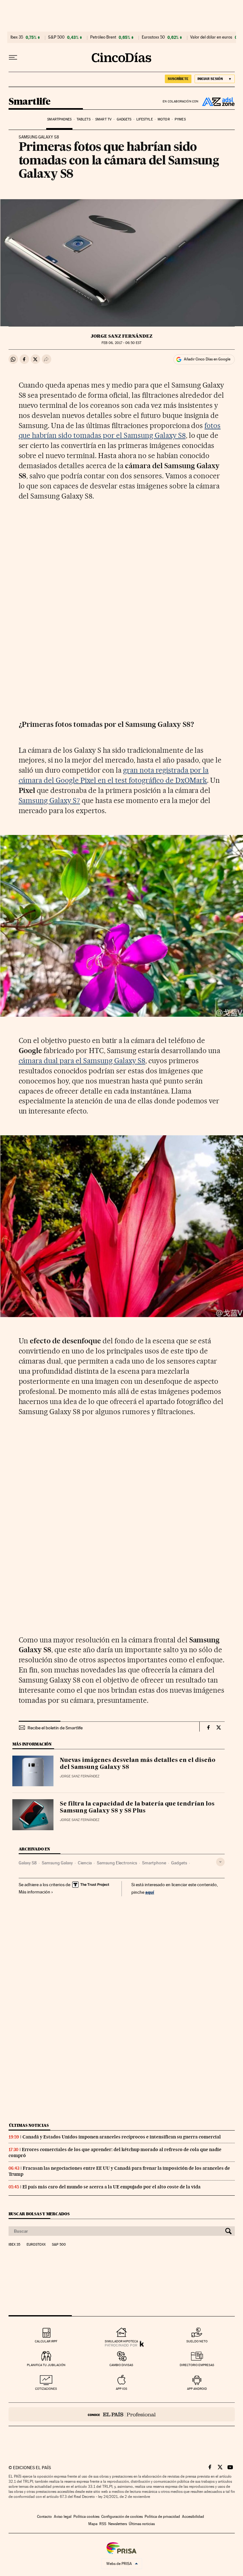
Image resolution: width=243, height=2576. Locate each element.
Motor (164, 119)
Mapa (93, 2524)
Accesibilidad (193, 2517)
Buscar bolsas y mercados (39, 2214)
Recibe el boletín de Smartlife (55, 1728)
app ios (121, 2389)
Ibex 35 (17, 37)
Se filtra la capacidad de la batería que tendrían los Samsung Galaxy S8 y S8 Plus (137, 1807)
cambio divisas (121, 2365)
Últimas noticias (29, 2125)
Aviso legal (63, 2517)
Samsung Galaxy (57, 1863)
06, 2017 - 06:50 (121, 343)
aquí (150, 1892)
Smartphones (59, 119)
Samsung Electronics (117, 1863)
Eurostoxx (36, 2245)
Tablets (84, 119)
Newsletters (118, 2524)
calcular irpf (46, 2341)
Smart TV (103, 119)
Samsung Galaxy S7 (50, 800)
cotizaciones (46, 2389)
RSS (103, 2524)
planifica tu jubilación (46, 2365)
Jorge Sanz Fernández (122, 336)
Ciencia (85, 1863)
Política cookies (86, 2517)
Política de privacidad (162, 2517)
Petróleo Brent (103, 37)
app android (197, 2389)
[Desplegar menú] (13, 58)
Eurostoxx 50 (153, 37)
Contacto (44, 2517)
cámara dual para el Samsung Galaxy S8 (82, 1061)
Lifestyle (145, 119)
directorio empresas (197, 2365)
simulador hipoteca (121, 2341)
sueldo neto (197, 2341)
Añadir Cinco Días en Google (207, 359)
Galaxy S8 (28, 1863)
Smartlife (30, 102)
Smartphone (154, 1863)
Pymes (180, 119)
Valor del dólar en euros (211, 37)
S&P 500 (56, 37)
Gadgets (124, 119)
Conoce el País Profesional (122, 2414)
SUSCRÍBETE (178, 79)
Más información (34, 1892)
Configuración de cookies (122, 2517)
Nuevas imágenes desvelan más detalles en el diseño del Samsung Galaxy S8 (138, 1764)
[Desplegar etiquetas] (220, 1862)
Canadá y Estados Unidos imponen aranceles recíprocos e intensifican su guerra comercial (122, 2137)
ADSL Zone (217, 101)
